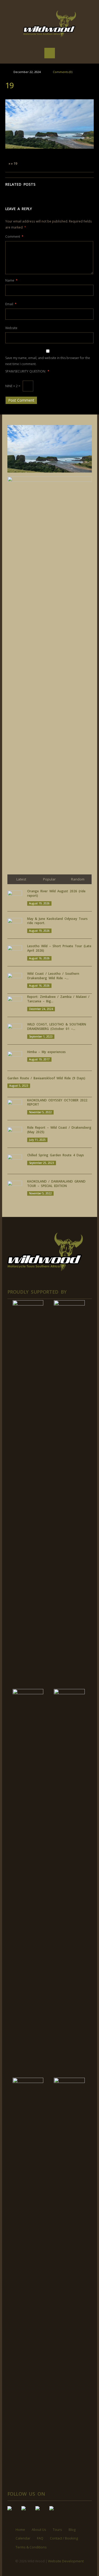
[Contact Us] (56, 2512)
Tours (57, 2530)
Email (11, 304)
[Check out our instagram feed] (42, 2512)
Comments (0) (63, 72)
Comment (14, 237)
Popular (49, 879)
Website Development (66, 2561)
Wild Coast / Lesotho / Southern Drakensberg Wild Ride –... (53, 976)
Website (11, 328)
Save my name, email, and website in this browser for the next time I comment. (48, 361)
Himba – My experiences (46, 1052)
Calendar (23, 2538)
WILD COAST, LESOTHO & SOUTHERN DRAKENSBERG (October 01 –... (57, 1027)
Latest (21, 879)
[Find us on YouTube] (28, 2512)
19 (9, 85)
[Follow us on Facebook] (14, 2512)
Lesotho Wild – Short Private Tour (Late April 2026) (59, 948)
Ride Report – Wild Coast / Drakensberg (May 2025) (59, 1130)
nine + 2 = (13, 386)
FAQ (40, 2538)
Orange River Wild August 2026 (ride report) (56, 893)
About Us (39, 2530)
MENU (50, 53)
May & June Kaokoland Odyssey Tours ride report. (57, 921)
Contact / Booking (64, 2538)
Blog (72, 2530)
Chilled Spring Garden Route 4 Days (56, 1155)
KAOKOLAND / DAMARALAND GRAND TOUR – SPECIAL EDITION (56, 1184)
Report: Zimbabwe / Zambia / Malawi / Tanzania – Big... (58, 999)
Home (20, 2530)
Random (78, 879)
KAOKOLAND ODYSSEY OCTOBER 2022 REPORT (57, 1102)
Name (11, 280)
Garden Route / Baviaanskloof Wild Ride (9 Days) (46, 1078)
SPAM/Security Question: (27, 371)
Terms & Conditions (31, 2547)
